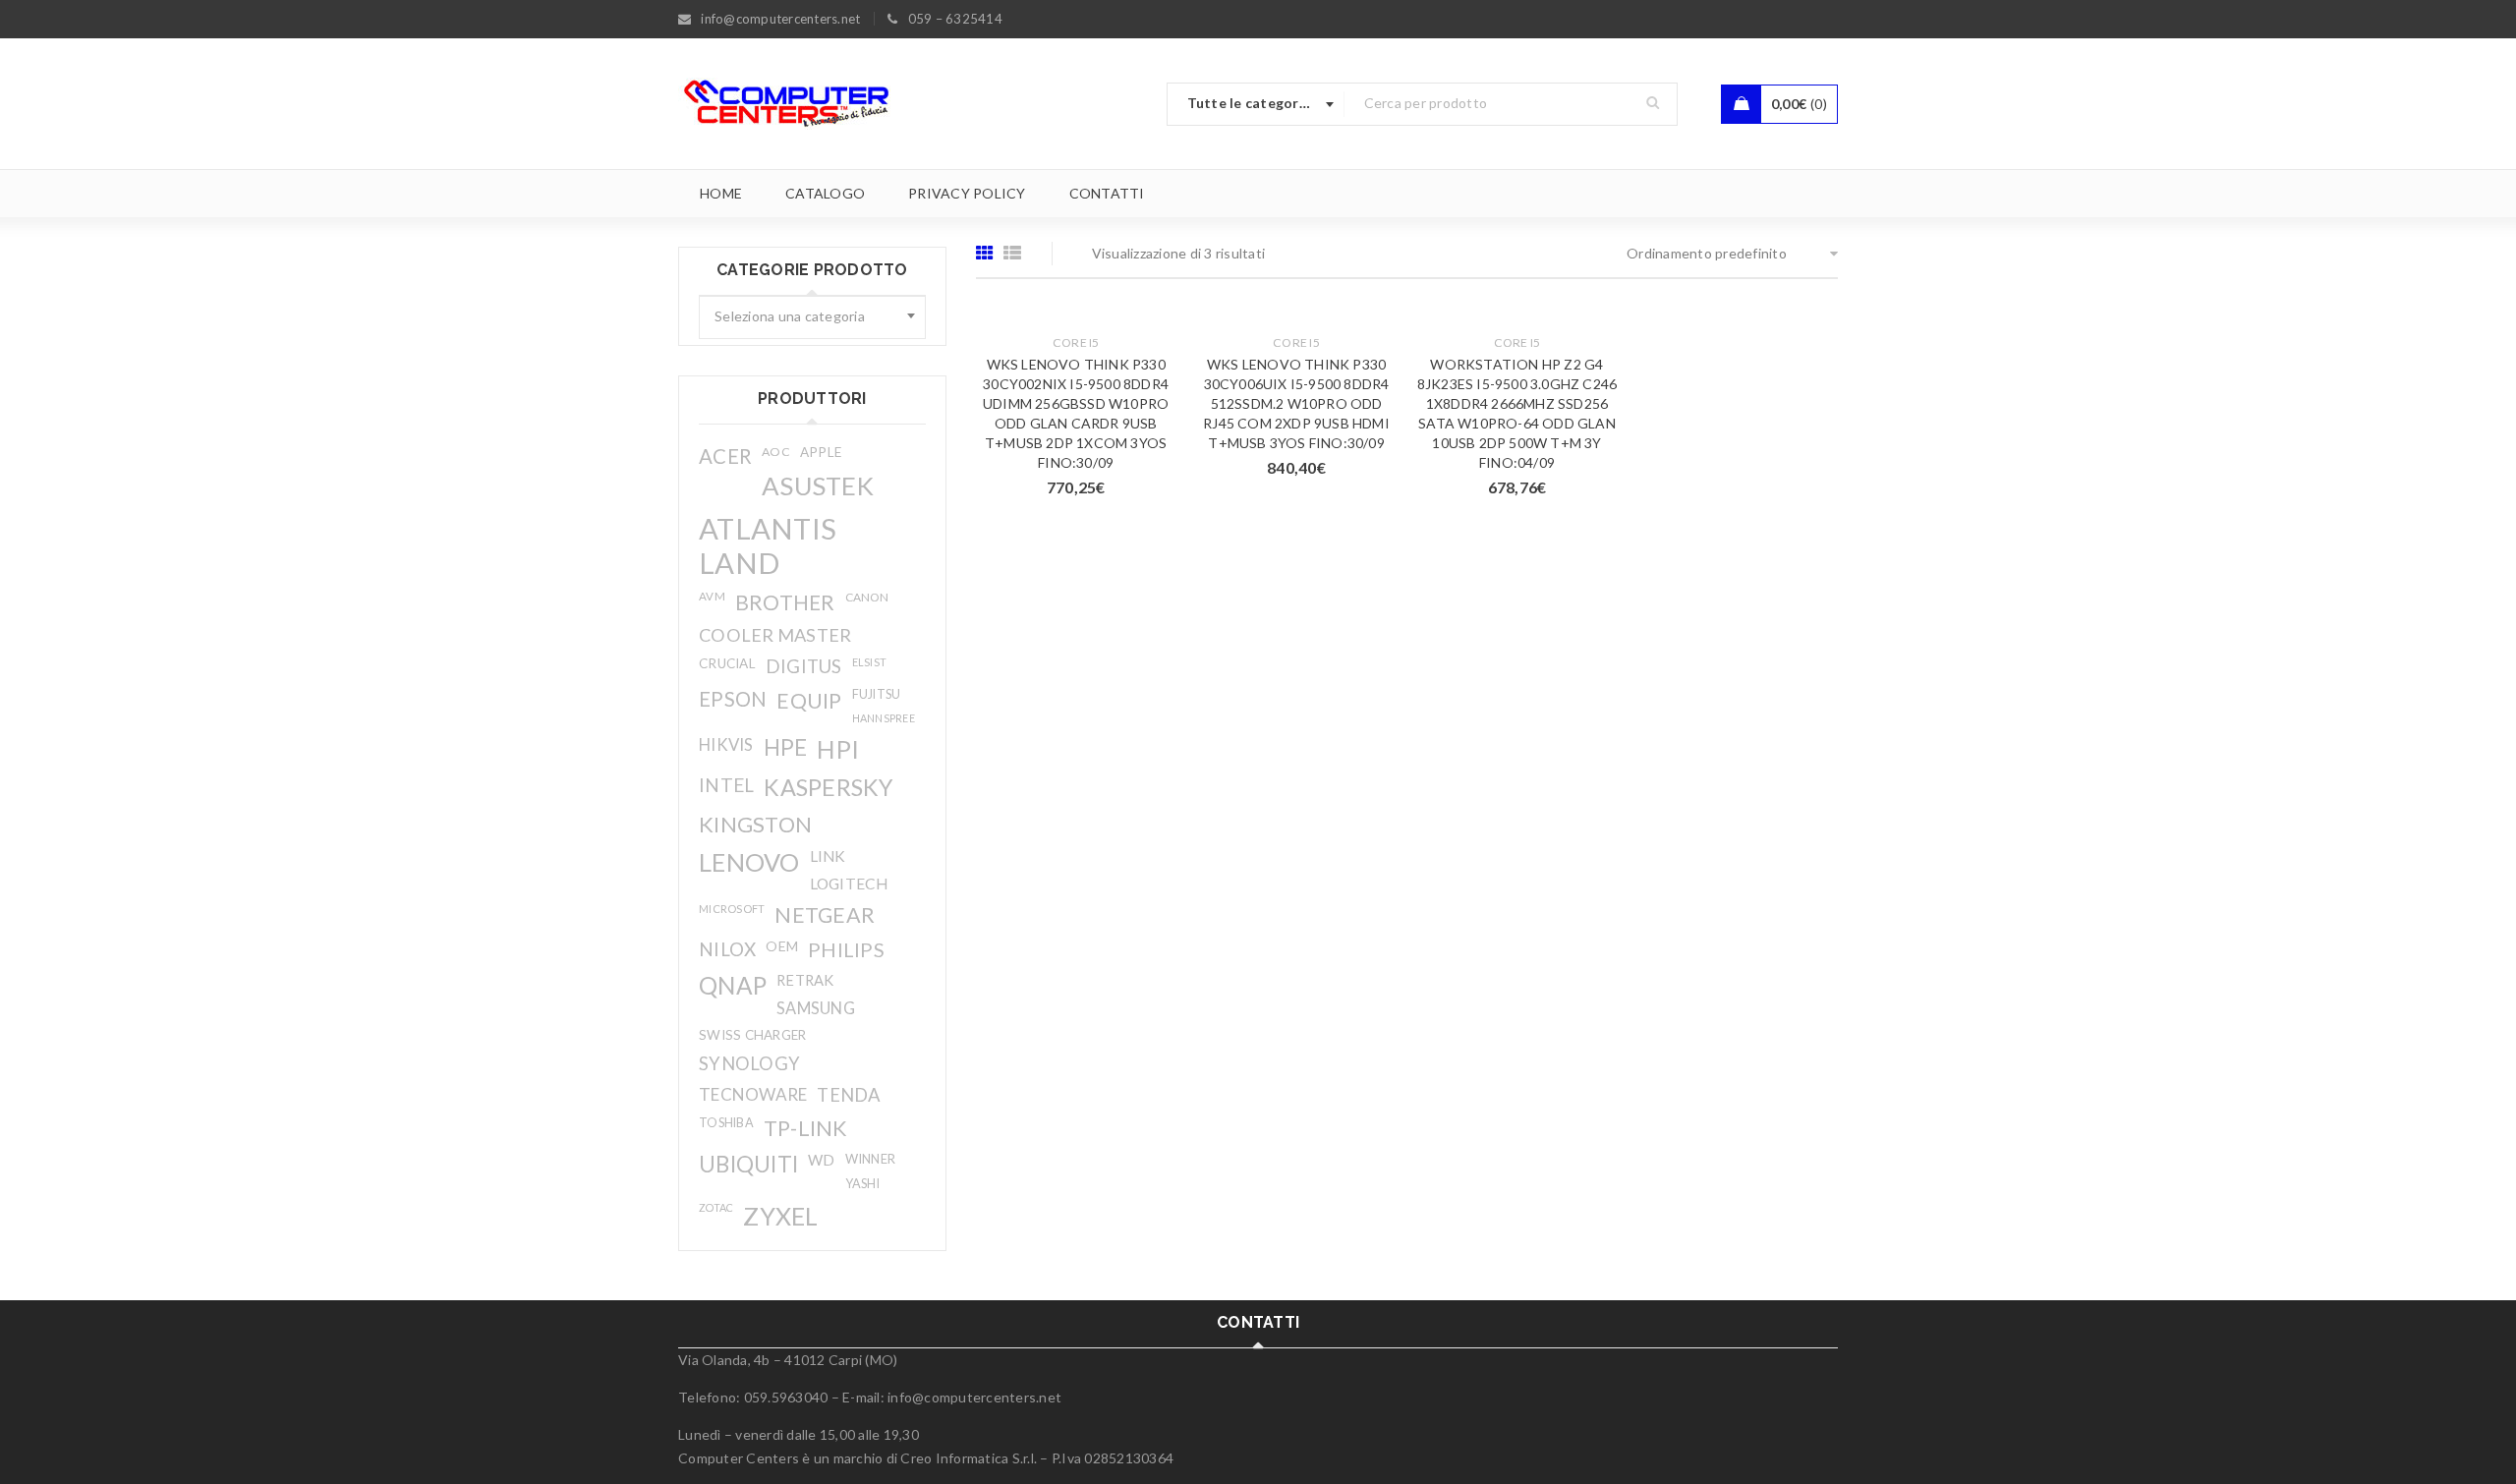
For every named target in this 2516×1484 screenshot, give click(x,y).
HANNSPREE (884, 718)
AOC (776, 452)
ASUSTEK (818, 485)
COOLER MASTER (775, 635)
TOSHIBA (726, 1123)
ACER (725, 456)
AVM (712, 596)
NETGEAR (825, 915)
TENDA (849, 1095)
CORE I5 (1076, 342)
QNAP (733, 985)
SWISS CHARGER (752, 1035)
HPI (838, 749)
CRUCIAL (727, 663)
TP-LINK (806, 1128)
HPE (786, 747)
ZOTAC (716, 1207)
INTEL (726, 785)
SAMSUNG (816, 1008)
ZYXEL (780, 1216)
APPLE (821, 452)
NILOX (727, 949)
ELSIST (870, 662)
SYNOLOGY (749, 1063)
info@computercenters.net (974, 1397)
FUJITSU (877, 694)
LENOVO (749, 862)
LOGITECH (849, 884)
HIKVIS (726, 744)
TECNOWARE (753, 1094)
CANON (867, 597)
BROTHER (785, 602)
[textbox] (812, 317)
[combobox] (1256, 104)
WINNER (871, 1159)
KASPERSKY (828, 787)
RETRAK (805, 980)
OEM (782, 946)
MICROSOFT (732, 909)
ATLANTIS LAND (768, 545)
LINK (828, 856)
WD (822, 1160)
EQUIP (809, 700)
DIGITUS (804, 666)
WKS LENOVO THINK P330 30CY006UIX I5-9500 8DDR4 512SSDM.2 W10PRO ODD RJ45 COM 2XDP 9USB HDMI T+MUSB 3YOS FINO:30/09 (1296, 403)
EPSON (733, 699)
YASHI (862, 1184)
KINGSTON (755, 824)
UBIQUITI (748, 1164)
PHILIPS (846, 949)
